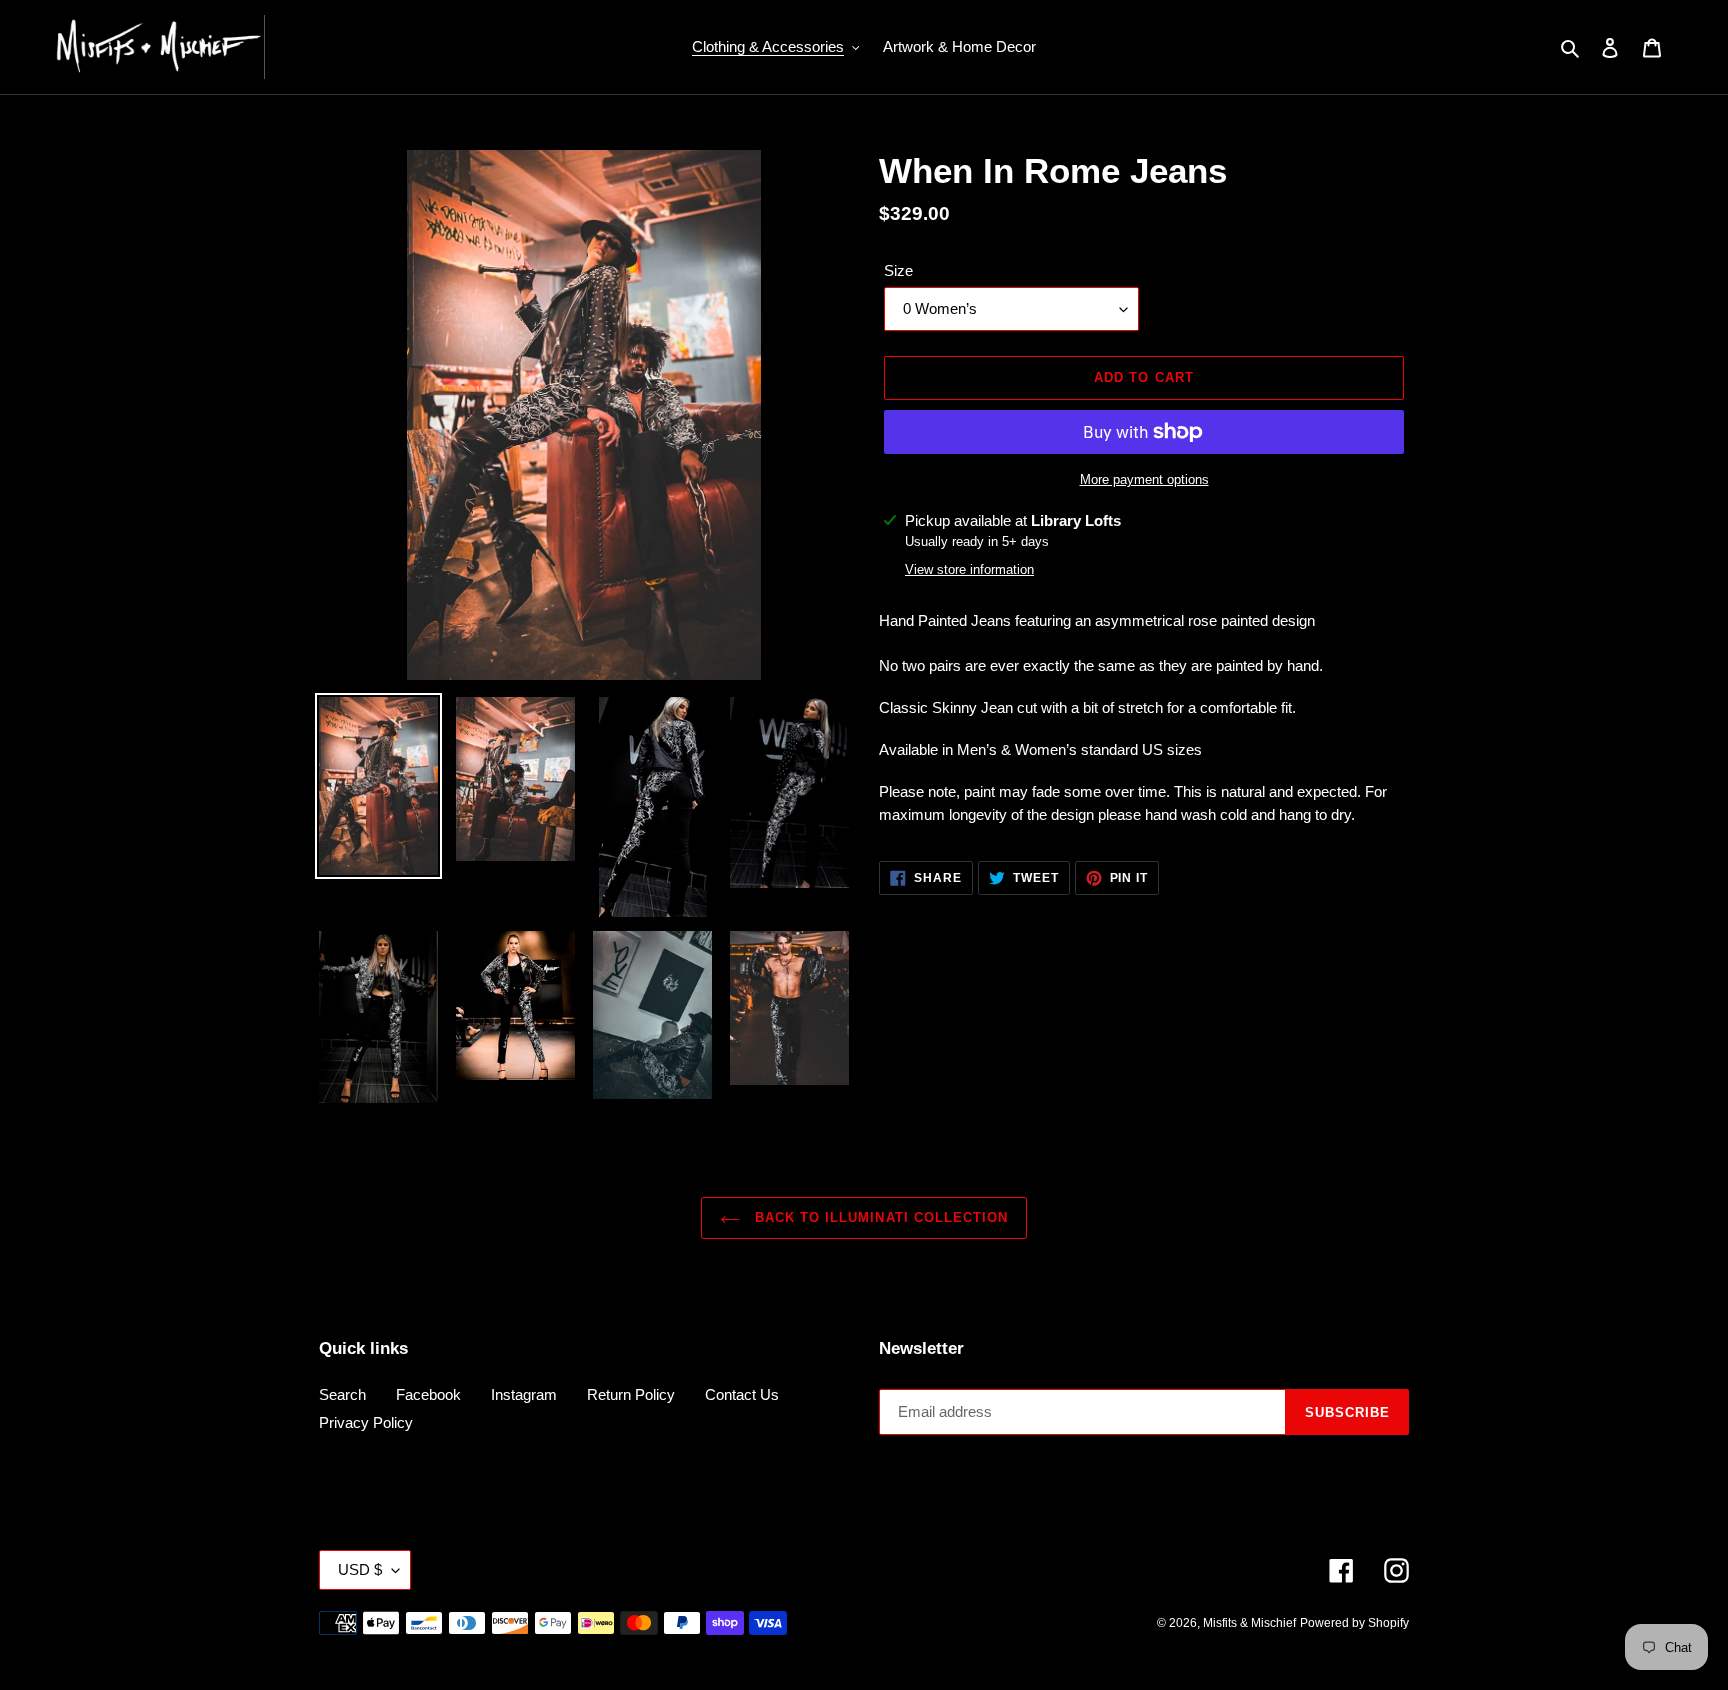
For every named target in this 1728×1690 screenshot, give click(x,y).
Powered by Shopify (1354, 1623)
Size (898, 270)
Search (342, 1394)
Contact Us (742, 1394)
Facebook (428, 1394)
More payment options (1144, 479)
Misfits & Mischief (1249, 1623)
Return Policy (631, 1394)
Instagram (524, 1394)
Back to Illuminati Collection (879, 1217)
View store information (969, 569)
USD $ (360, 1569)
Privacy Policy (366, 1422)
